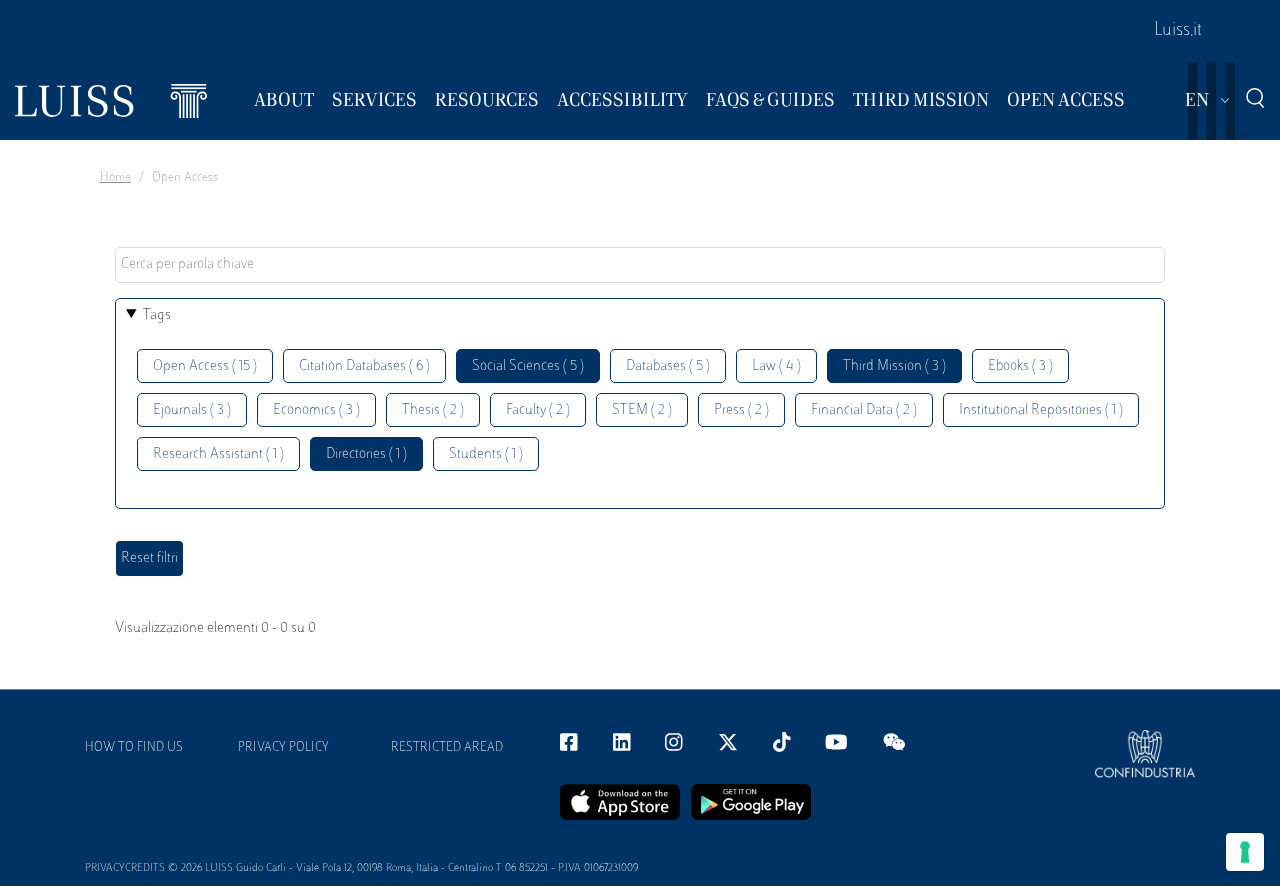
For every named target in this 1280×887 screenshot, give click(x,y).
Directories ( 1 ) (366, 454)
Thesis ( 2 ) (433, 410)
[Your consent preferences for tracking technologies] (1245, 852)
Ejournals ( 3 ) (192, 410)
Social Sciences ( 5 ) (528, 366)
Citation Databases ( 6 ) (364, 366)
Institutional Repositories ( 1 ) (1041, 410)
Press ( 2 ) (741, 410)
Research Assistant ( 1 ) (218, 454)
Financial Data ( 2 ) (864, 410)
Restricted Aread (447, 748)
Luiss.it (1178, 31)
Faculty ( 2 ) (538, 410)
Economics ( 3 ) (316, 410)
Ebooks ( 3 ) (1020, 366)
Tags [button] (157, 315)
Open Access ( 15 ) (205, 366)
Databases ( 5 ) (668, 366)
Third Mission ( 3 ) (894, 366)
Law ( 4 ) (776, 366)
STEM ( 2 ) (642, 410)
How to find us (134, 748)
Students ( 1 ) (486, 454)
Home (115, 178)
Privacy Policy (283, 748)
